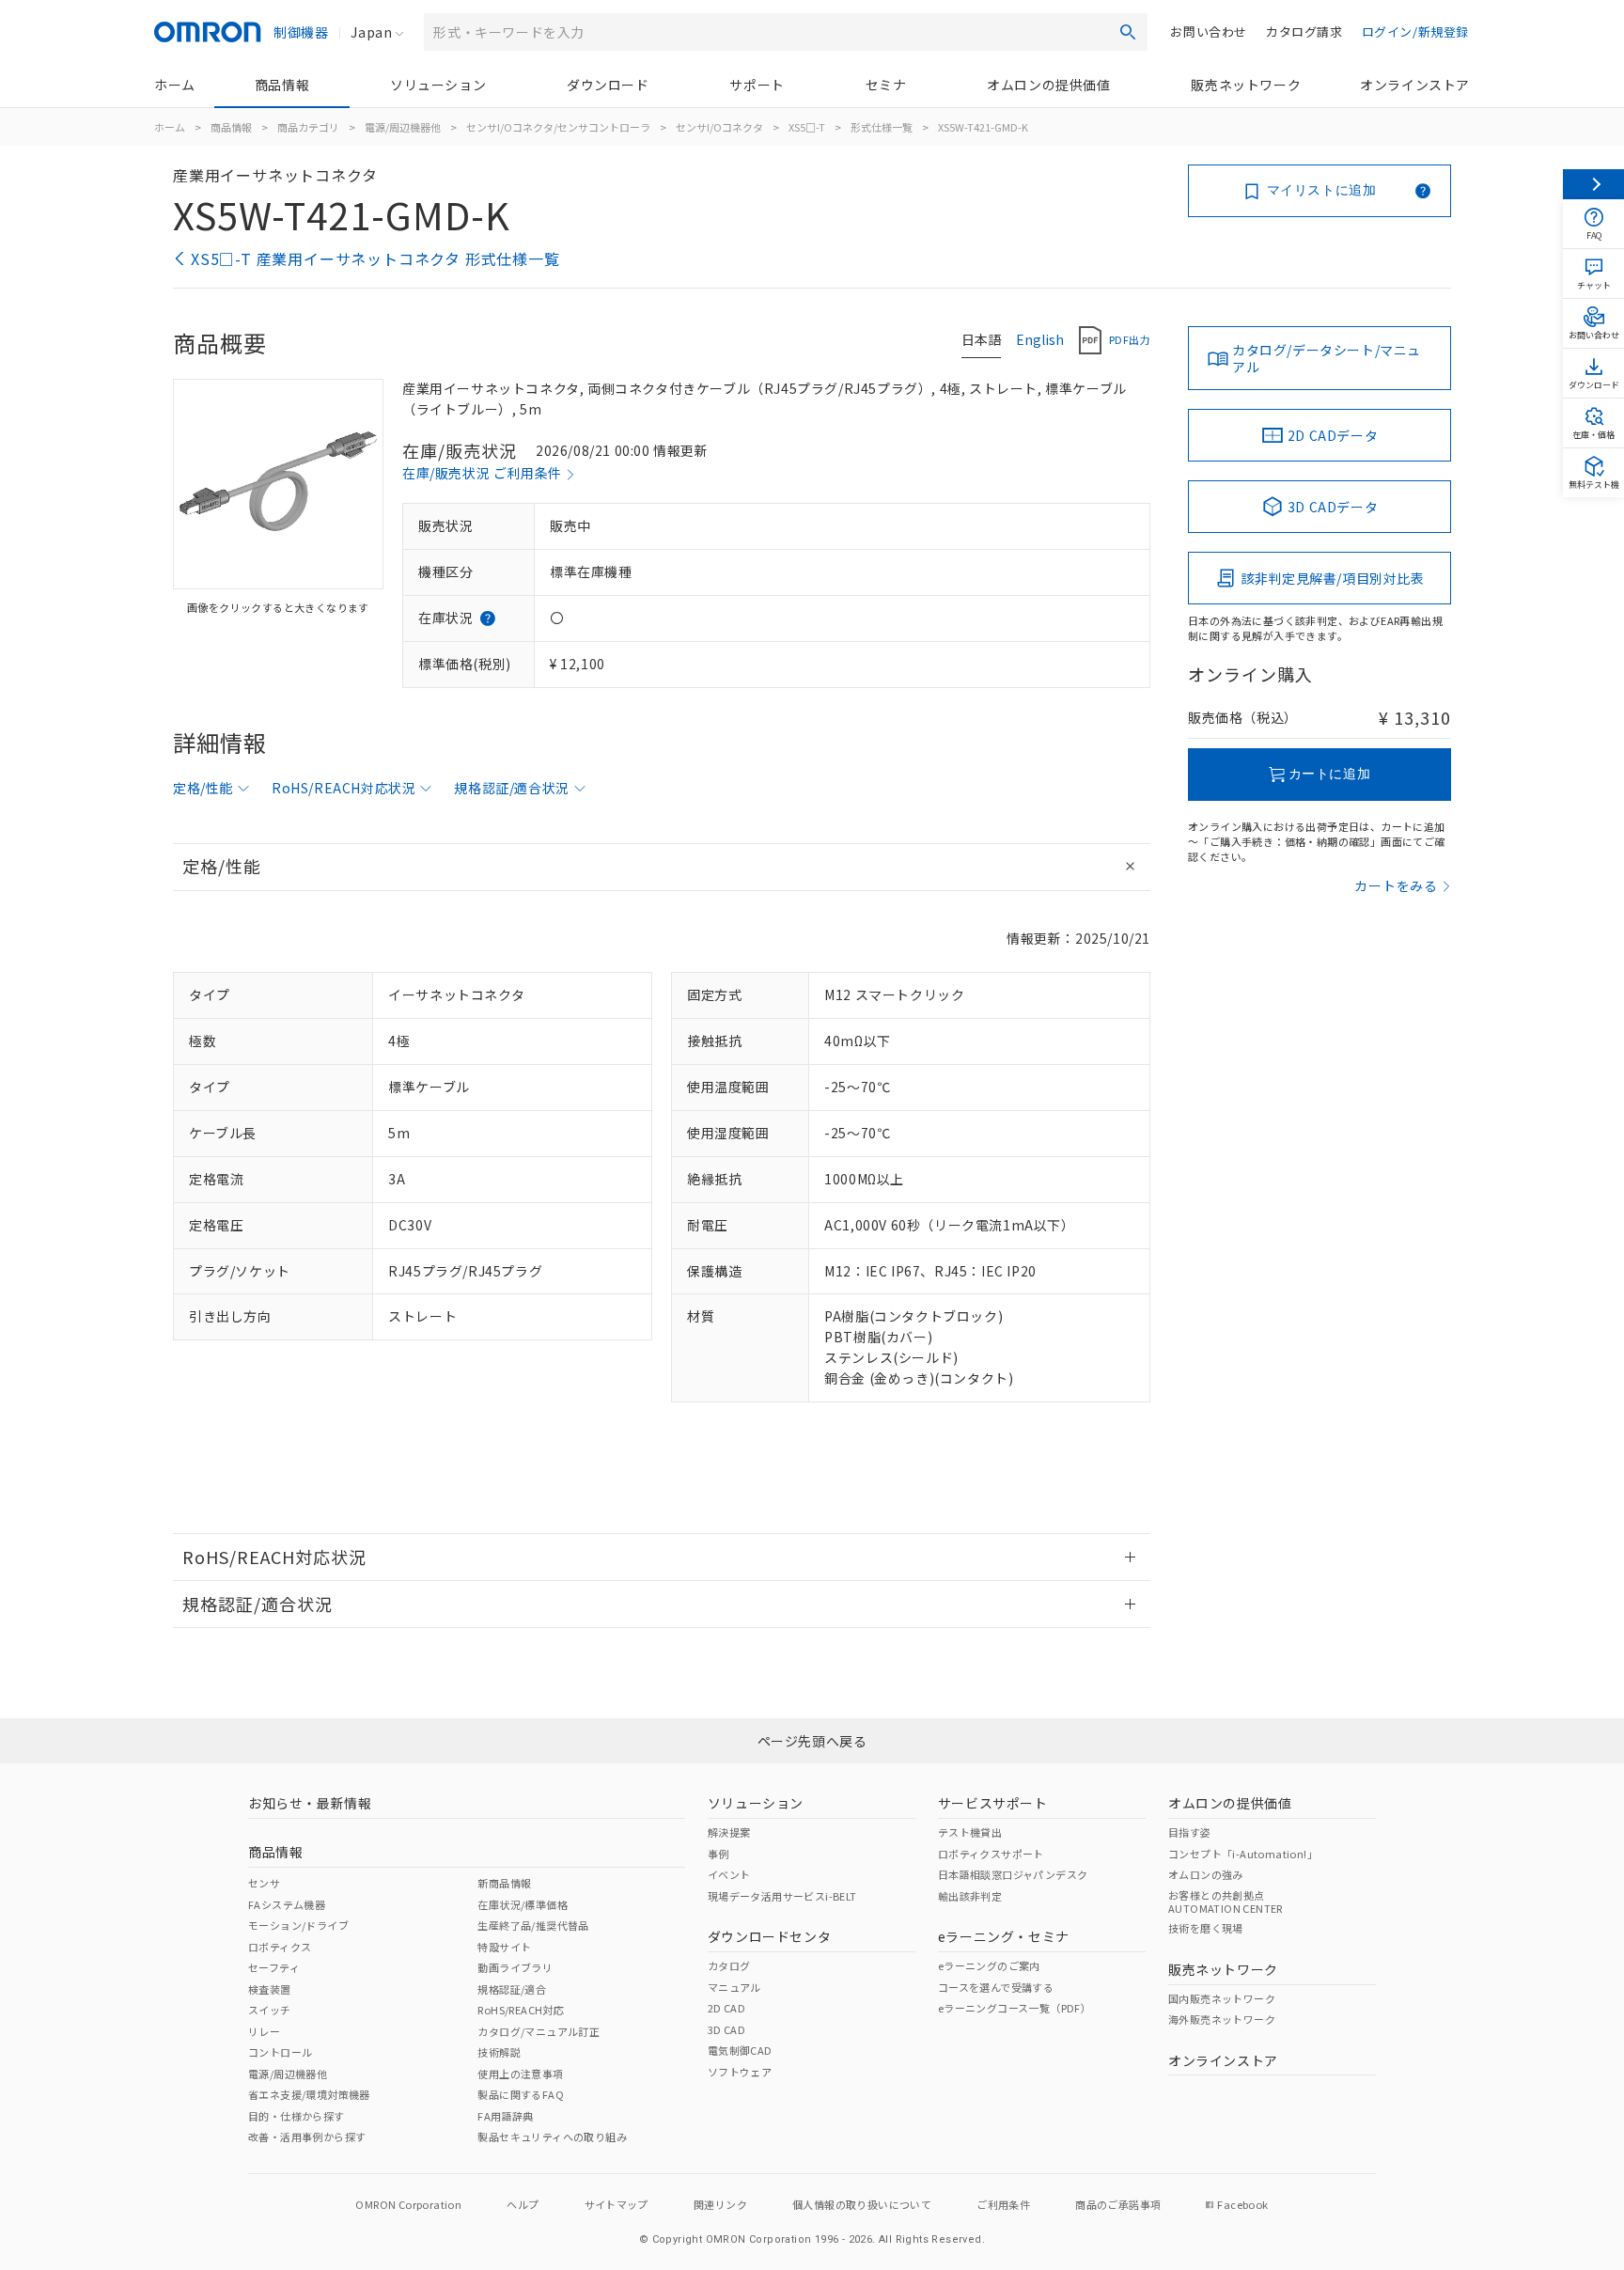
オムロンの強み (1206, 1874)
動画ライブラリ (515, 1967)
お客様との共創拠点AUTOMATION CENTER (1226, 1902)
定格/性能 (203, 788)
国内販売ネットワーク (1222, 1998)
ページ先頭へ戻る (812, 1741)
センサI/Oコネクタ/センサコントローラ (558, 127)
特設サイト (504, 1947)
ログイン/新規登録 (1415, 31)
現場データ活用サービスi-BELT (782, 1896)
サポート (757, 85)
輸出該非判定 (970, 1896)
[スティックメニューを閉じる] (1593, 184)
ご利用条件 (1003, 2204)
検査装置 (270, 1989)
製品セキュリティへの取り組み (552, 2137)
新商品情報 (504, 1883)
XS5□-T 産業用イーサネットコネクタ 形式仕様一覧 (375, 258)
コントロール (280, 2052)
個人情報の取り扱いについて (862, 2204)
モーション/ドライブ (298, 1925)
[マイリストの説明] (1423, 191)
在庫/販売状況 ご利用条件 (482, 473)
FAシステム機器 (287, 1904)
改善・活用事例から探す (307, 2137)
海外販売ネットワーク (1222, 2019)
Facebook (1242, 2204)
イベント (729, 1874)
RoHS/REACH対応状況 (344, 788)
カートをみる (1396, 885)
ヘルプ (523, 2204)
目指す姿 (1190, 1832)
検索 (1128, 32)
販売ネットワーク (1246, 85)
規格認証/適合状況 (511, 788)
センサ (264, 1883)
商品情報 (282, 85)
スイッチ (270, 2010)
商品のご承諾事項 (1118, 2204)
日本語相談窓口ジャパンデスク (1013, 1874)
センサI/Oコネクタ (719, 127)
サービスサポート (993, 1803)
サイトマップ (617, 2204)
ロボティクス (280, 1947)
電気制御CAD (740, 2050)
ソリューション (438, 85)
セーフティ (274, 1967)
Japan (371, 32)
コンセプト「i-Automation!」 (1243, 1854)
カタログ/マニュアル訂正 (539, 2031)
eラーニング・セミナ (1004, 1936)
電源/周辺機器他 (403, 127)
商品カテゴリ (308, 127)
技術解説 (499, 2052)
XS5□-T (807, 127)
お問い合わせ (1209, 31)
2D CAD (726, 2008)
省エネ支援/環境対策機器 (309, 2094)
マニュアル (734, 1987)
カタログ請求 (1304, 31)
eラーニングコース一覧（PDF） (1015, 2008)
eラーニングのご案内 (989, 1965)
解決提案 (729, 1832)
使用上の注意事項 (520, 2074)
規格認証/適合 (512, 1989)
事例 (718, 1854)
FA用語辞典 (505, 2116)
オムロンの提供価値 (1048, 85)
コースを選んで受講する (996, 1987)
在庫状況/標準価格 (523, 1904)
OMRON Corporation (408, 2204)
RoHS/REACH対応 (521, 2010)
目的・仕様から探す (297, 2116)
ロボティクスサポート (991, 1854)
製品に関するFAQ (521, 2094)
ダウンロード (608, 85)
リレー (264, 2031)
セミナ (886, 85)
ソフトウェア (740, 2072)
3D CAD (726, 2029)
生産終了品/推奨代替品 (533, 1925)
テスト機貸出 (970, 1832)
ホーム (175, 85)
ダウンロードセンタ (769, 1936)
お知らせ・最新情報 (310, 1803)
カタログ (729, 1965)
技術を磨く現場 (1206, 1928)
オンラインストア (1415, 85)
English (1040, 339)
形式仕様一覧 (882, 127)
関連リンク (720, 2204)
